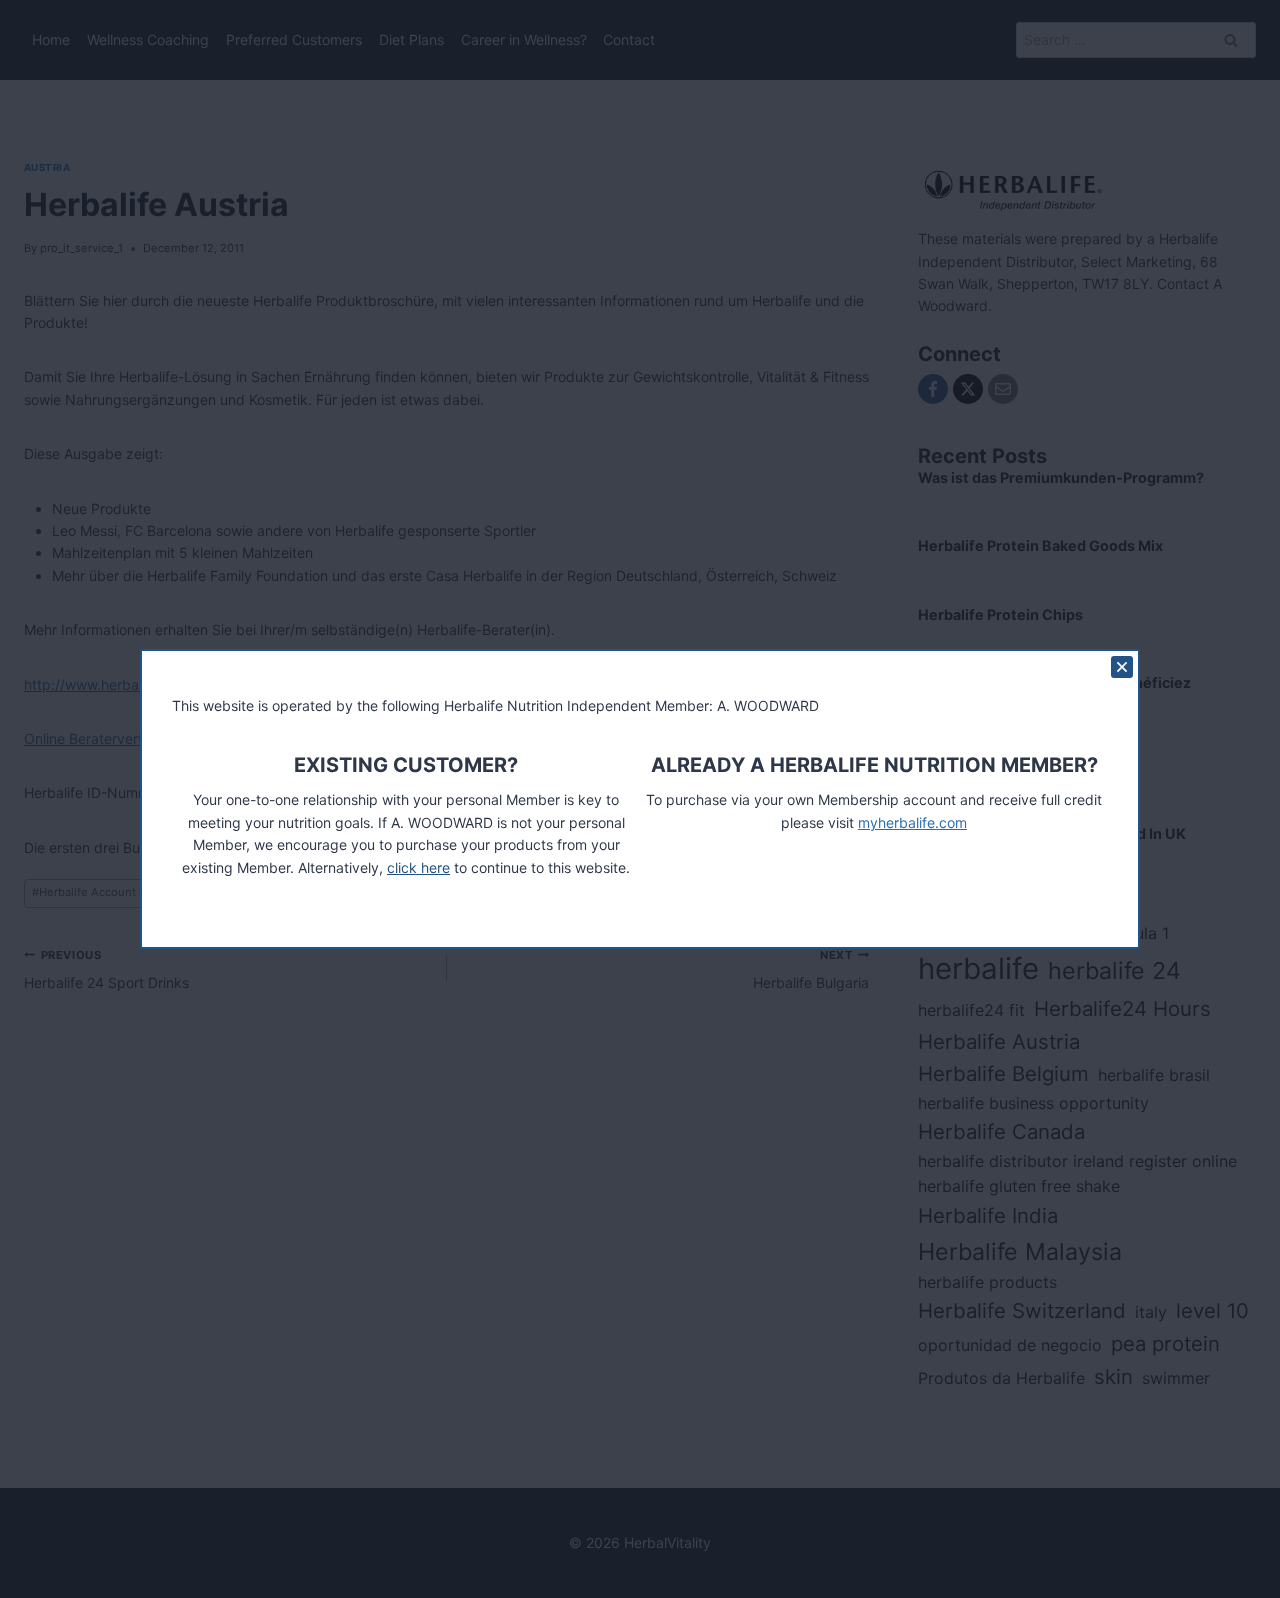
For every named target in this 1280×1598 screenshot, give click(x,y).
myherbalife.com (912, 822)
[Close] (1122, 667)
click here (418, 867)
